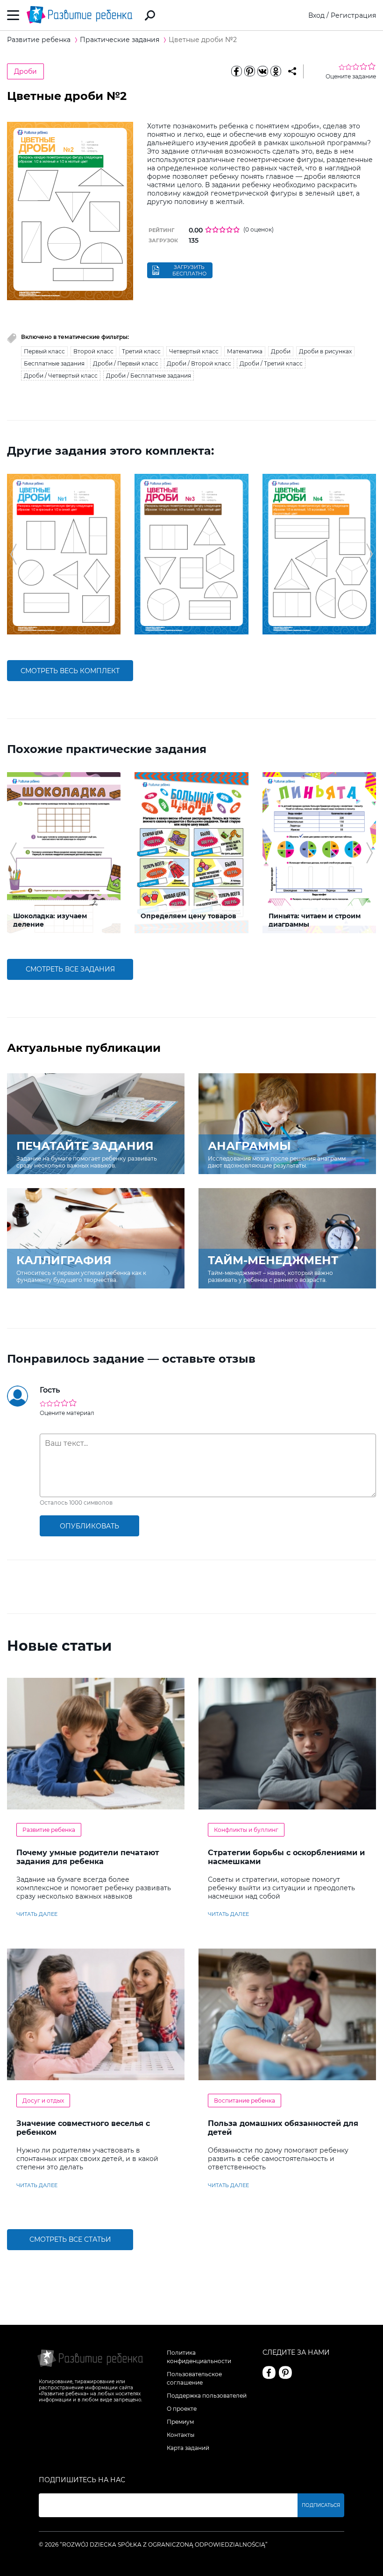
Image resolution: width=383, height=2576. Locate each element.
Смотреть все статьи (70, 2239)
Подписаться (321, 2505)
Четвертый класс (194, 351)
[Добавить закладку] (292, 71)
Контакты (181, 2435)
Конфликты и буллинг (246, 1830)
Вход (316, 15)
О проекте (182, 2409)
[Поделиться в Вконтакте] (262, 71)
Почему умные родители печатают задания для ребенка (88, 1857)
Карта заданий (188, 2448)
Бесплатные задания (54, 363)
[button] (13, 554)
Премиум (180, 2422)
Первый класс (44, 351)
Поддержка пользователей (207, 2396)
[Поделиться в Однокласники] (276, 71)
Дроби (25, 71)
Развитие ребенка (49, 1830)
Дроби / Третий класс (271, 363)
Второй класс (93, 351)
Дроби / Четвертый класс (61, 376)
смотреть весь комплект (70, 671)
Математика (245, 351)
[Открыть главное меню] (13, 15)
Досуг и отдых (43, 2101)
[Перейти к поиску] (150, 15)
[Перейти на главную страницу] (79, 15)
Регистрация (353, 15)
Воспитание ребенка (245, 2101)
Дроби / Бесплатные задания (149, 376)
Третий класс (141, 351)
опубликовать (89, 1526)
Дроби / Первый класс (126, 363)
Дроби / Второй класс (199, 363)
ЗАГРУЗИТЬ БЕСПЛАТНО (189, 270)
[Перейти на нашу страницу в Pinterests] (285, 2372)
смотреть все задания (70, 969)
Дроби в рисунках (325, 351)
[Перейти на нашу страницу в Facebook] (269, 2372)
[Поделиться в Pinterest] (249, 71)
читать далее (37, 1914)
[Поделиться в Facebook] (236, 71)
